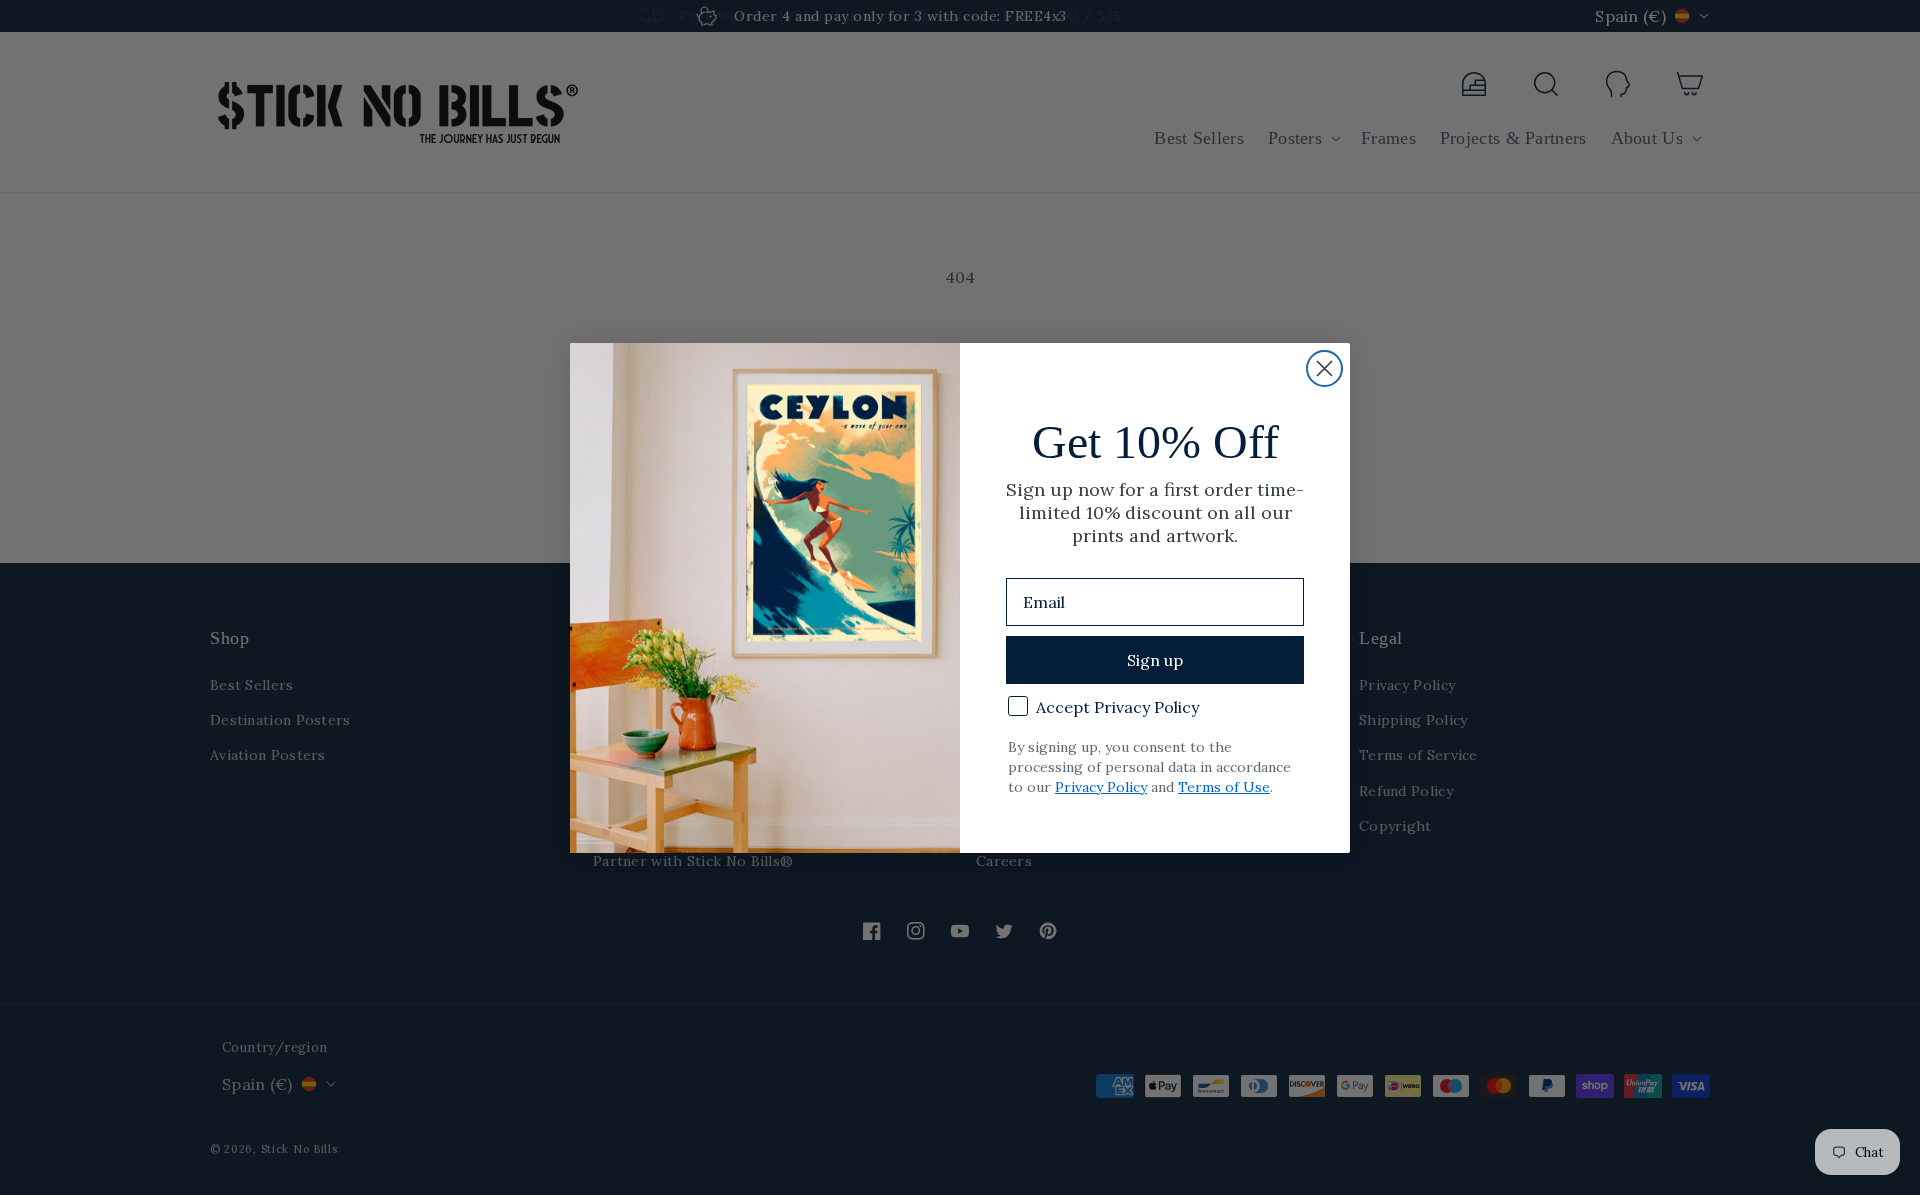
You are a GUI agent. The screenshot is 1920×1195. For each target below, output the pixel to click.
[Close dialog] (1324, 368)
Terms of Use (1224, 787)
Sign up (1155, 660)
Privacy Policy (1101, 787)
